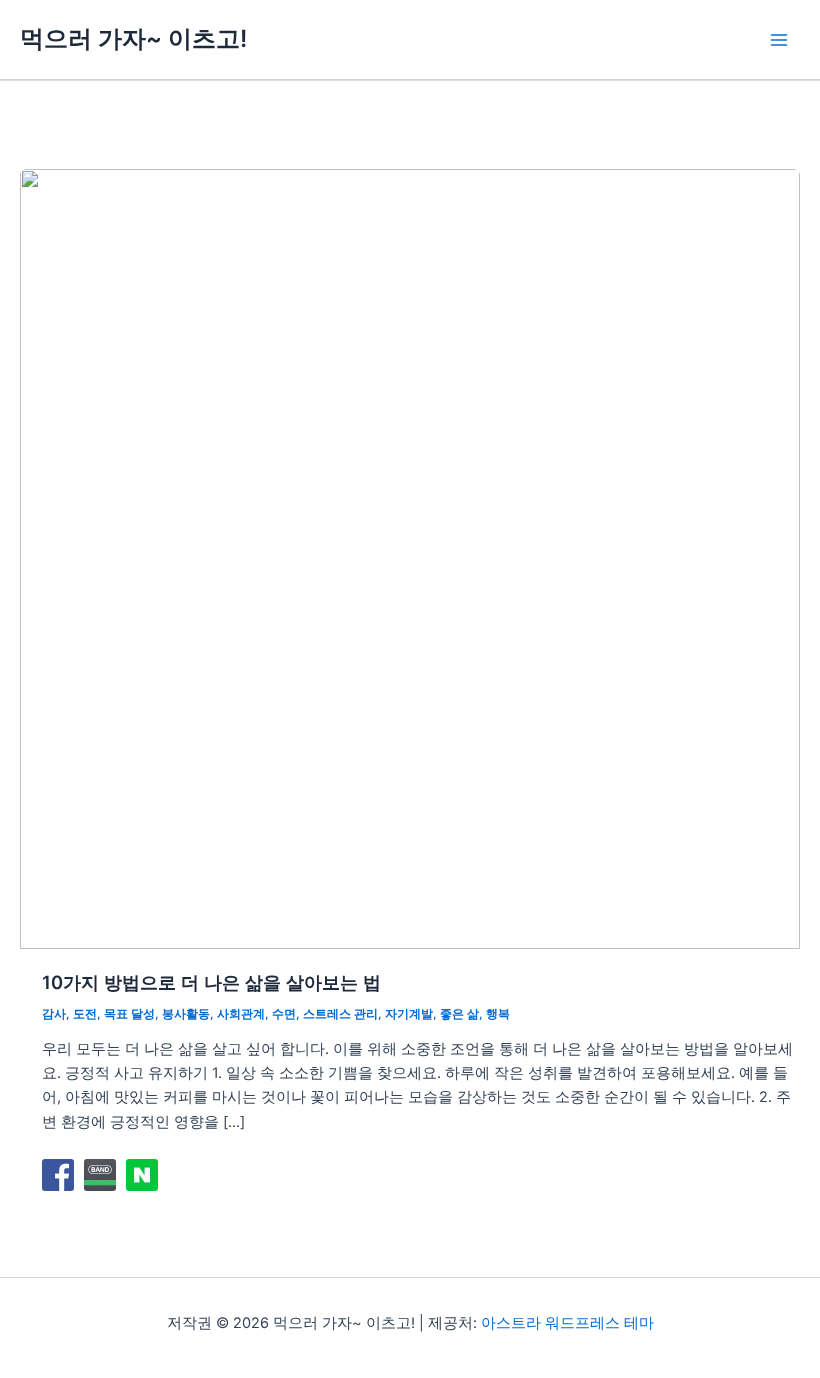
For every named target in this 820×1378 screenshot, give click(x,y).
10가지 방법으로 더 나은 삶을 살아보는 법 (211, 982)
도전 (85, 1014)
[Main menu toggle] (779, 40)
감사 (54, 1014)
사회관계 (241, 1014)
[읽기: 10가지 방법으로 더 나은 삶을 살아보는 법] (410, 558)
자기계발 (409, 1014)
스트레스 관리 (340, 1014)
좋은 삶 (459, 1014)
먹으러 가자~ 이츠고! (133, 38)
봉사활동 (186, 1014)
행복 (498, 1014)
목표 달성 (129, 1014)
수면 (284, 1014)
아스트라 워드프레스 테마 (567, 1323)
